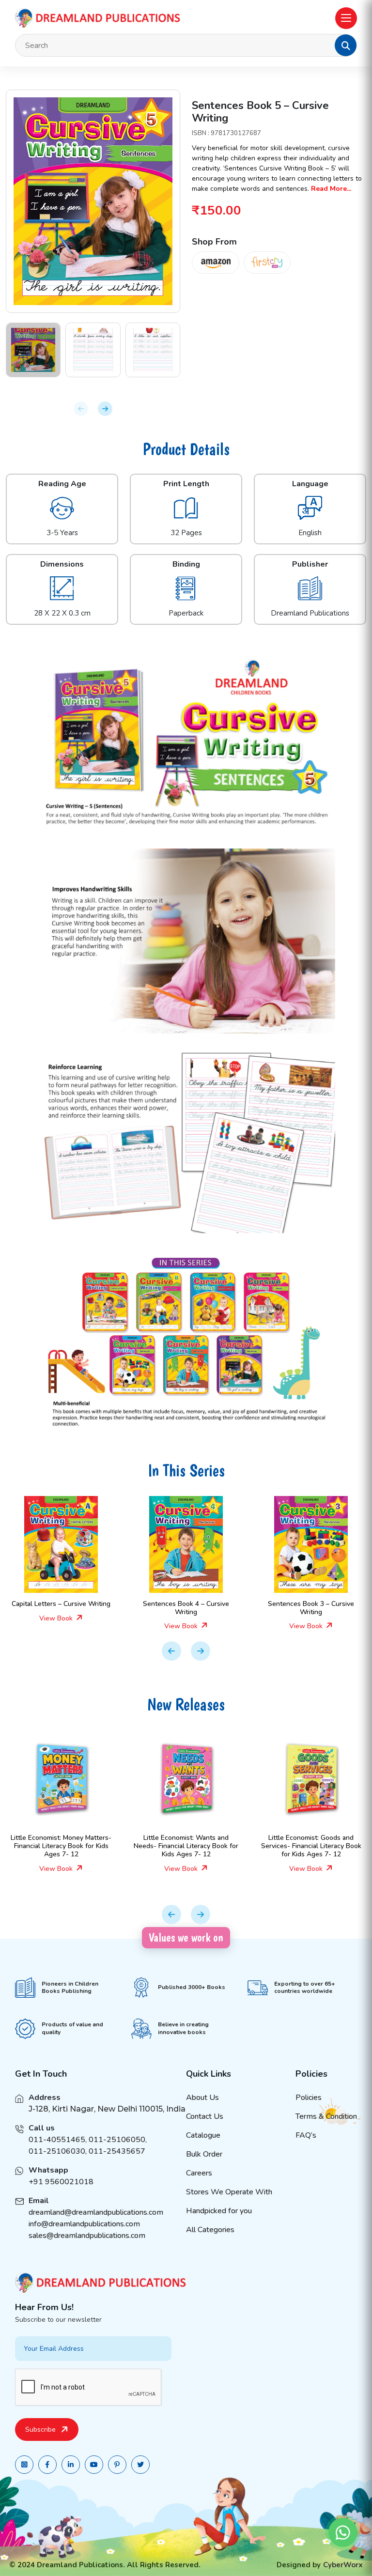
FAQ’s (306, 2135)
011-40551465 (57, 2140)
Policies (309, 2098)
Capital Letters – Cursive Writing (61, 1604)
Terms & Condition (326, 2116)
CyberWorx (343, 2565)
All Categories (210, 2230)
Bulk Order (204, 2154)
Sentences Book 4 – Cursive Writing (186, 1608)
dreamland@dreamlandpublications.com (96, 2212)
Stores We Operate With (229, 2192)
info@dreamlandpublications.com (84, 2224)
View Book (57, 1618)
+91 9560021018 (61, 2182)
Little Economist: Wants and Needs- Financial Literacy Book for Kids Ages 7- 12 (186, 1846)
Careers (199, 2173)
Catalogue (203, 2135)
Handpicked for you (219, 2211)
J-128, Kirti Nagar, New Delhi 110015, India (107, 2109)
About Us (202, 2098)
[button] (346, 46)
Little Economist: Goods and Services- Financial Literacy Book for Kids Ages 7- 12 (311, 1846)
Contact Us (205, 2116)
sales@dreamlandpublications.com (87, 2236)
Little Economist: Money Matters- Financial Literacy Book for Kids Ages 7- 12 (61, 1846)
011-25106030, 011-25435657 (87, 2151)
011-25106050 (117, 2140)
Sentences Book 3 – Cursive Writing (311, 1608)
